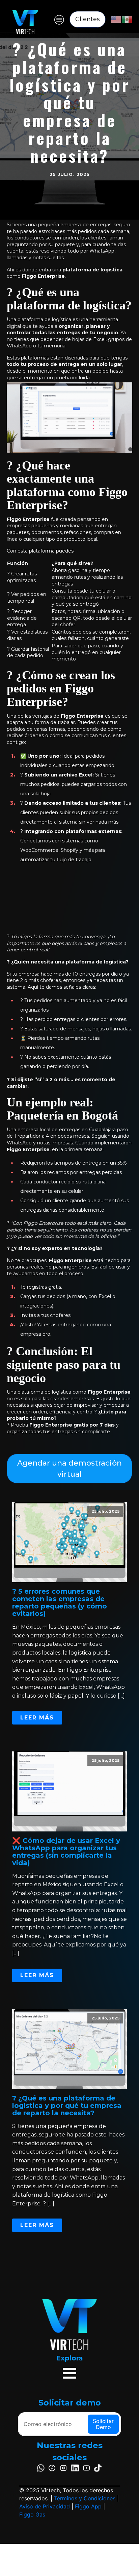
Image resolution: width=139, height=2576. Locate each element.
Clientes (88, 19)
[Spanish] (127, 19)
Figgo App (88, 2506)
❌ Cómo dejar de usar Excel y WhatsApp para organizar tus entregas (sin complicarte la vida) (66, 1852)
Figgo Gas (32, 2514)
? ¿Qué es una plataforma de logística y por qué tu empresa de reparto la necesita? (67, 2106)
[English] (116, 19)
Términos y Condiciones (85, 2498)
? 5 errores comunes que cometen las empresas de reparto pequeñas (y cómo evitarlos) (60, 1602)
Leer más (37, 1718)
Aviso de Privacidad (45, 2506)
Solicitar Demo (103, 2424)
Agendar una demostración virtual (69, 1469)
